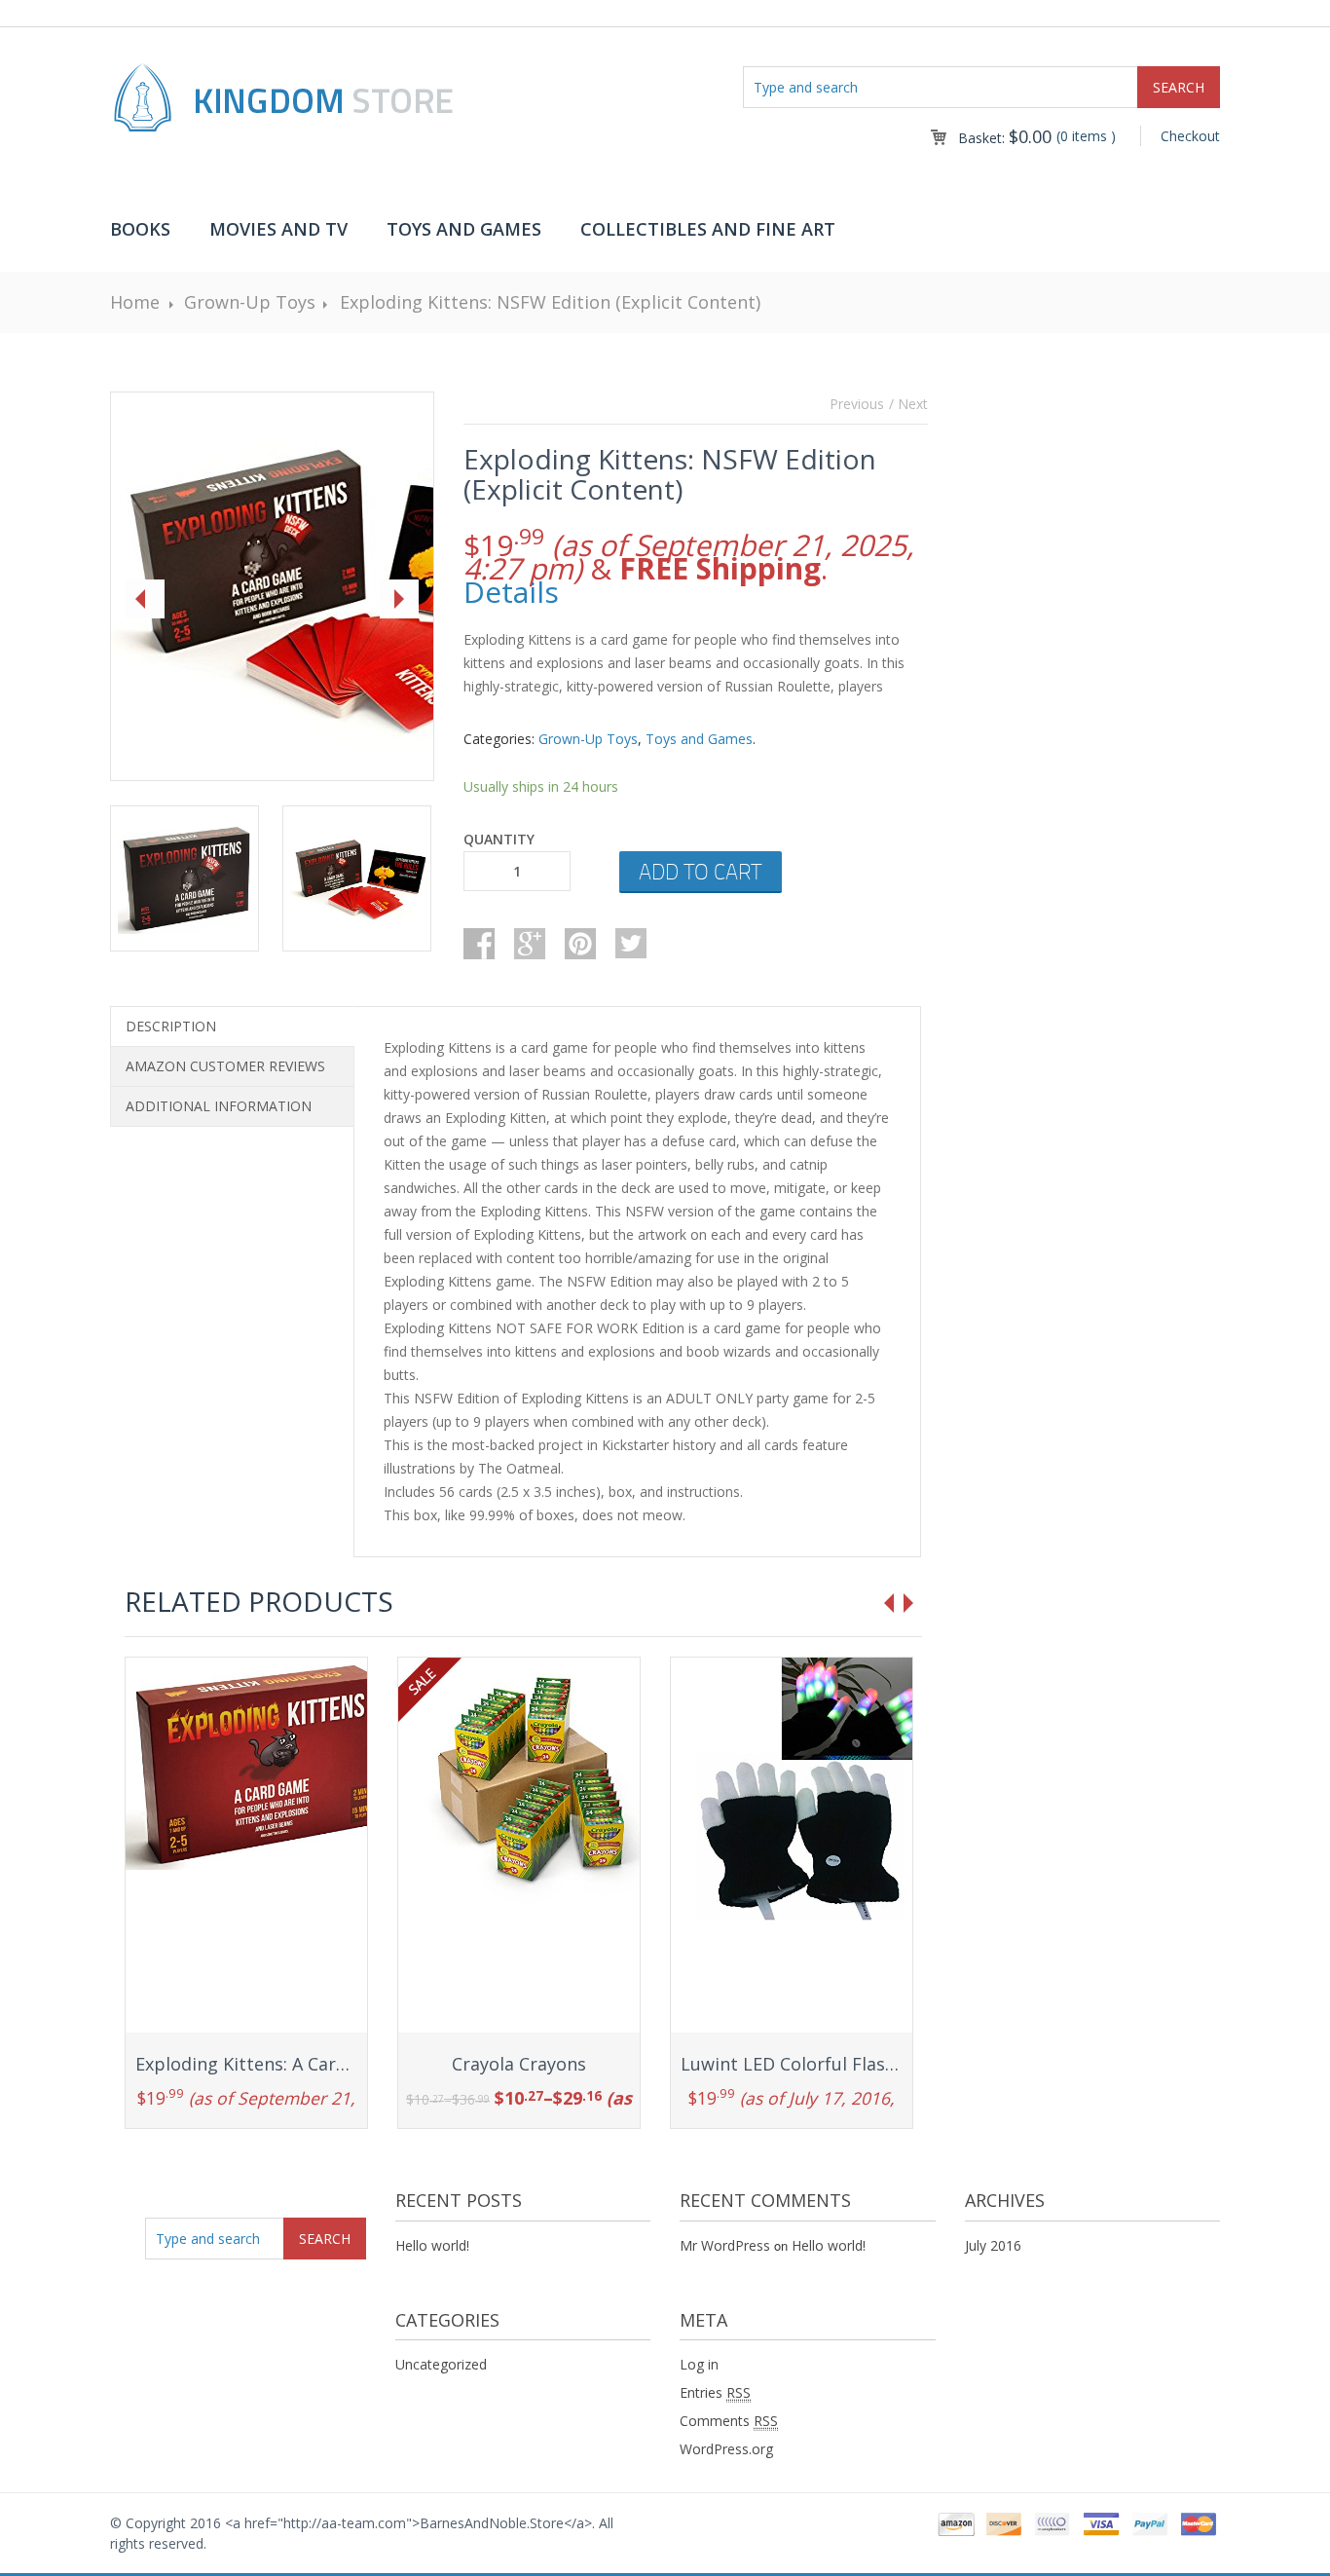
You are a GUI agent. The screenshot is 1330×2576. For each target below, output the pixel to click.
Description (171, 1026)
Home (135, 302)
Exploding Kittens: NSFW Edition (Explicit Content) (550, 302)
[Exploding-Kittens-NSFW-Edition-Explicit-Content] (269, 587)
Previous (857, 404)
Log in (699, 2364)
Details (511, 592)
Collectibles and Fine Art (708, 229)
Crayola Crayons (519, 2064)
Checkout (1190, 136)
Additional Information (219, 1106)
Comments (729, 2421)
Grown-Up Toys (250, 302)
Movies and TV (278, 229)
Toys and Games (464, 229)
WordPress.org (726, 2449)
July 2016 (993, 2245)
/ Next (908, 404)
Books (140, 229)
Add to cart (701, 871)
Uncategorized (441, 2364)
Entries (715, 2392)
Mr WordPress (725, 2245)
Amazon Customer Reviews (225, 1066)
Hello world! (432, 2245)
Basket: (1005, 138)
